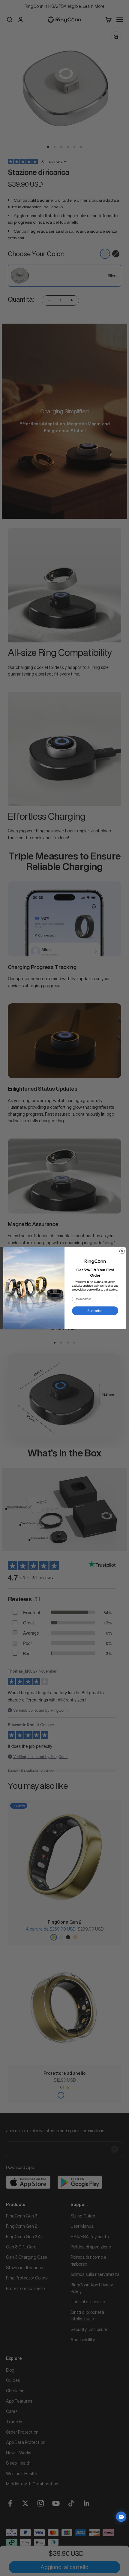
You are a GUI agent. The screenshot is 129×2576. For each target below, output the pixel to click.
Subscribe (95, 1310)
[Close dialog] (122, 1251)
